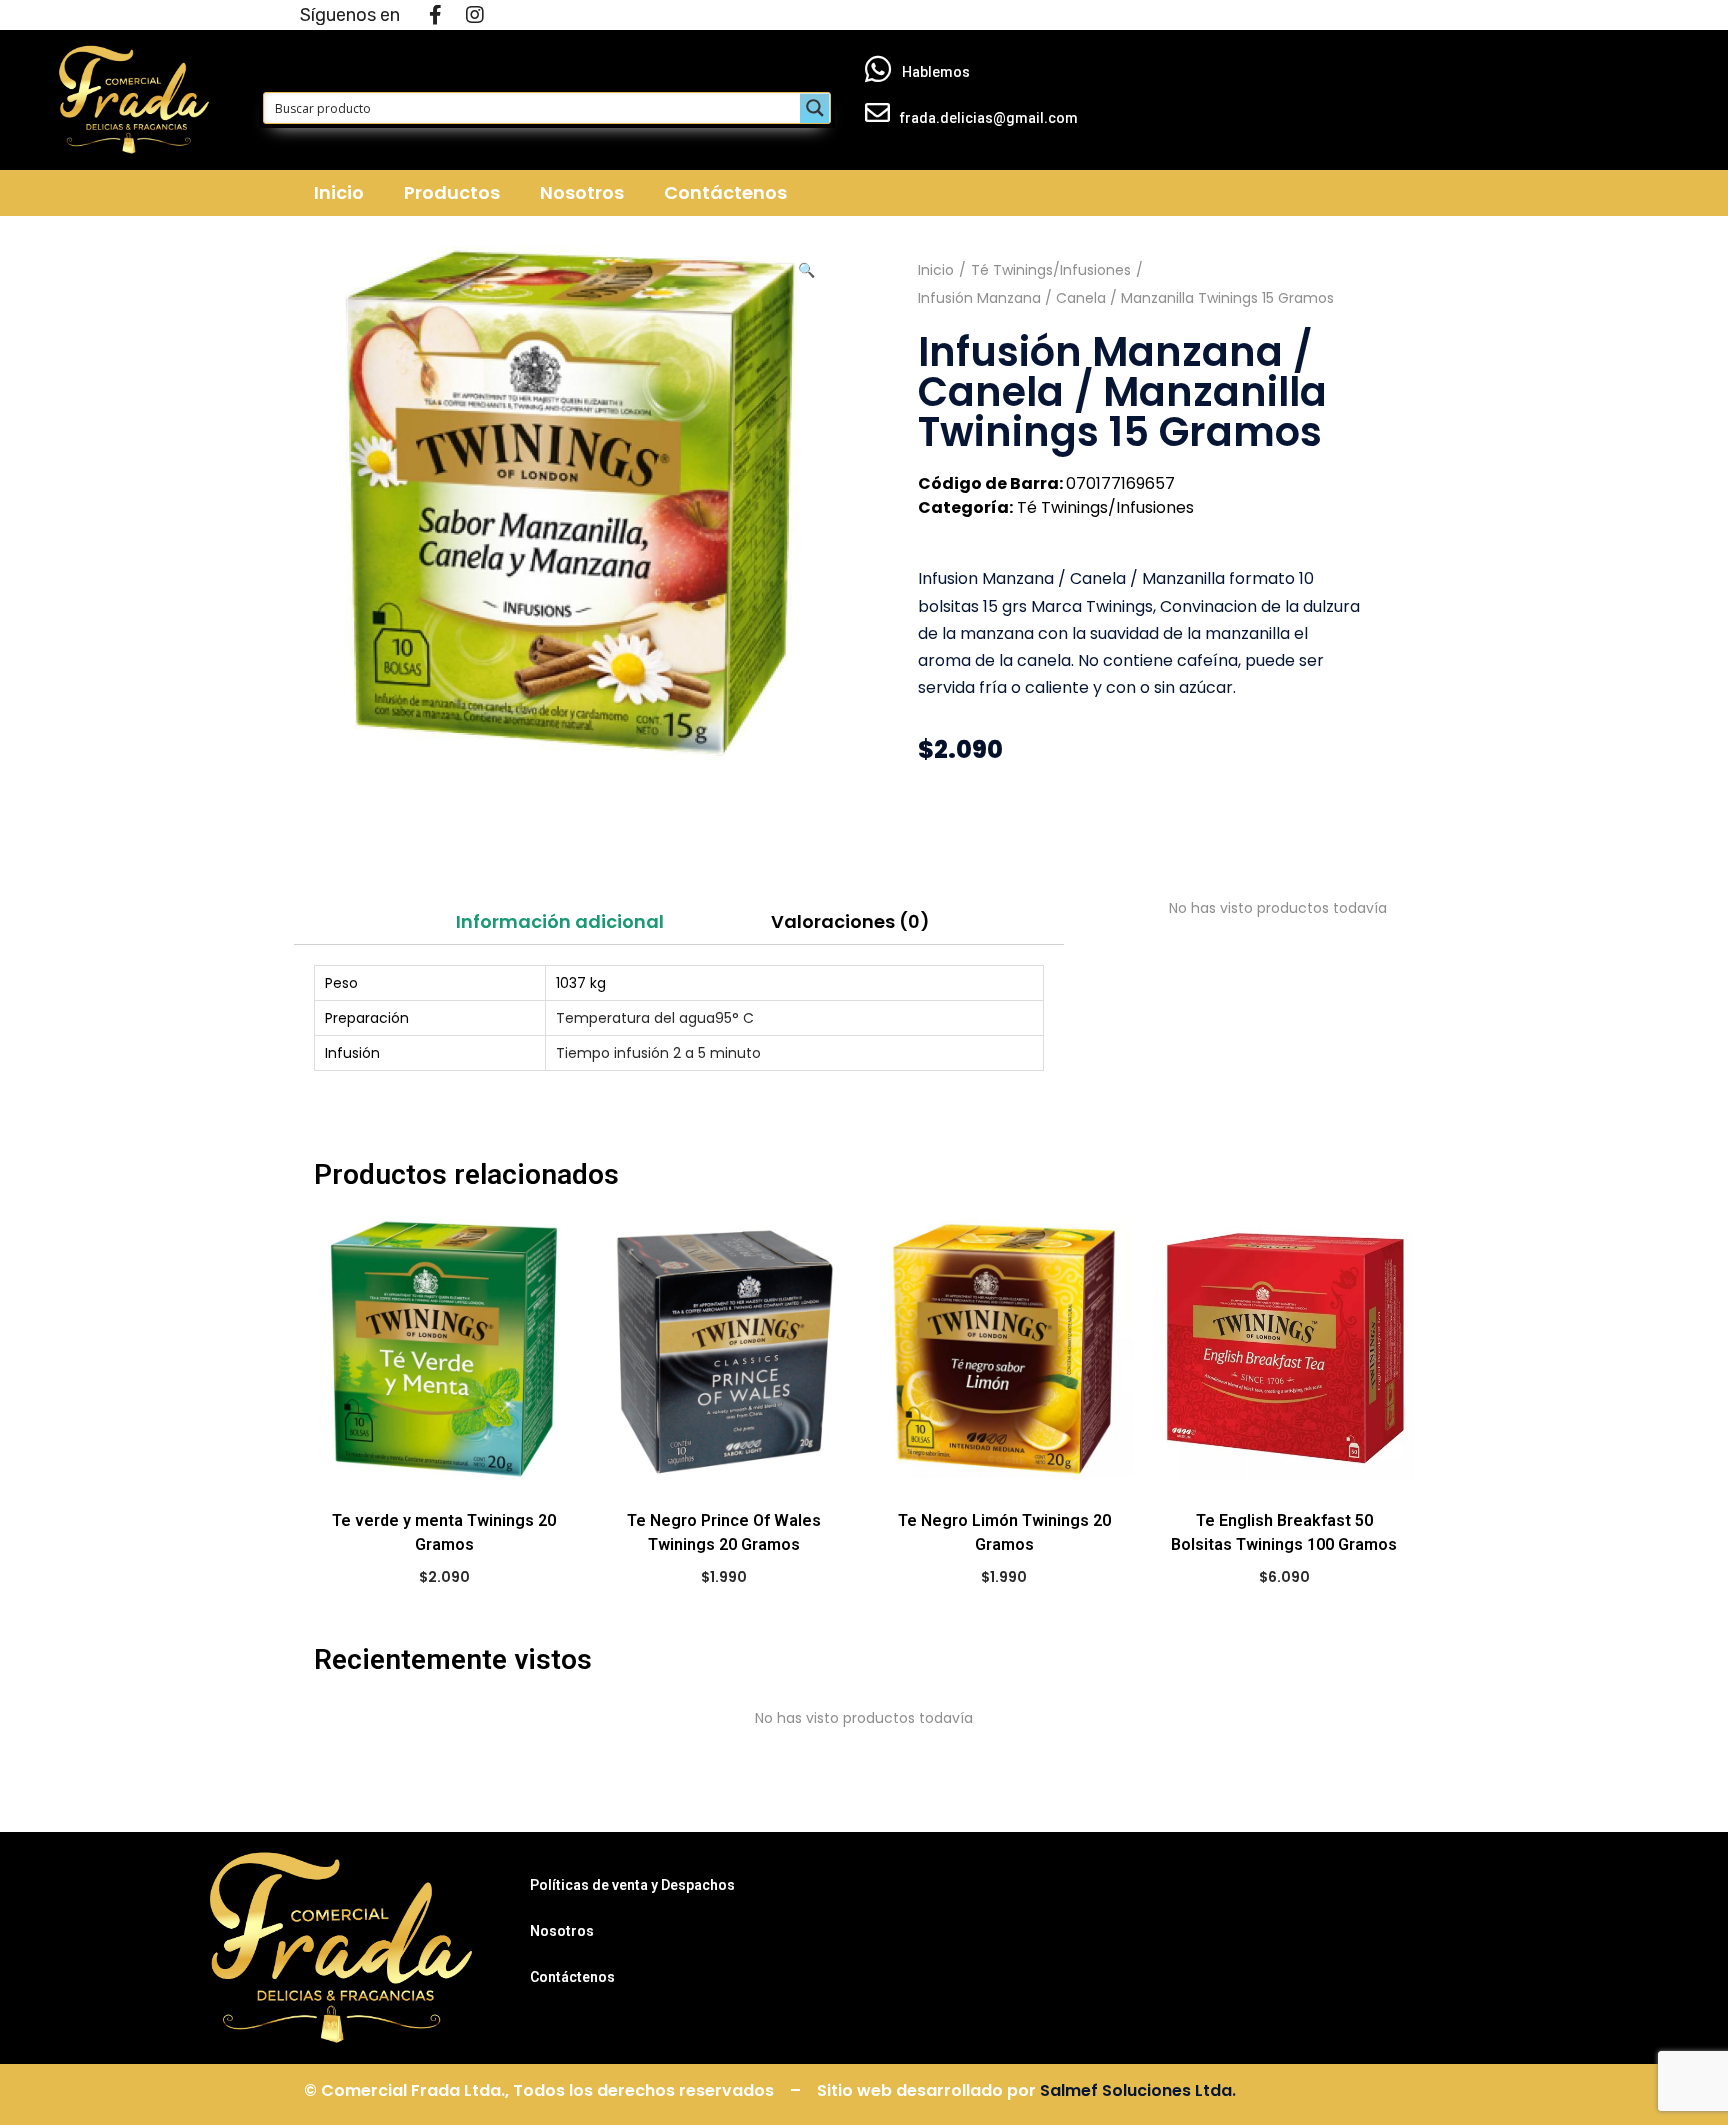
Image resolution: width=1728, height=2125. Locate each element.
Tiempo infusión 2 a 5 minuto (658, 1053)
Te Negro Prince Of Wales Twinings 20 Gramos (724, 1532)
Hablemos (936, 72)
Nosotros (582, 192)
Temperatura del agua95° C (655, 1018)
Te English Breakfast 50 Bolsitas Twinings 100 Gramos (1284, 1532)
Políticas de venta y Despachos (632, 1885)
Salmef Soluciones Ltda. (1138, 2090)
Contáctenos (725, 192)
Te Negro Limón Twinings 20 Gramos (1004, 1532)
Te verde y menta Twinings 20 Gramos (444, 1532)
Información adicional (560, 921)
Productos (452, 192)
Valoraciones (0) (850, 921)
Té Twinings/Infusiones (1051, 270)
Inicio (339, 192)
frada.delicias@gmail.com (989, 118)
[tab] (559, 921)
